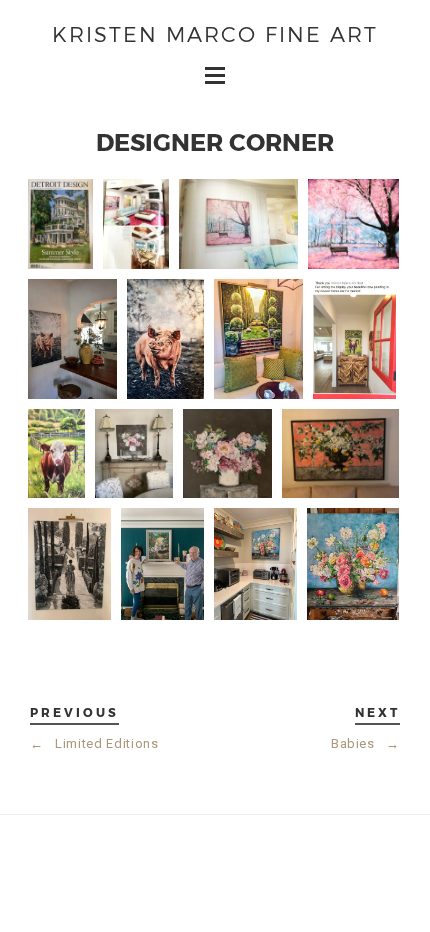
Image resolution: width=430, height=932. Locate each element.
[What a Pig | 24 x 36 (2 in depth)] (165, 339)
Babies (365, 743)
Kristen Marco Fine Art (215, 33)
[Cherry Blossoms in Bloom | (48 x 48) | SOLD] (353, 224)
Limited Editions (94, 743)
